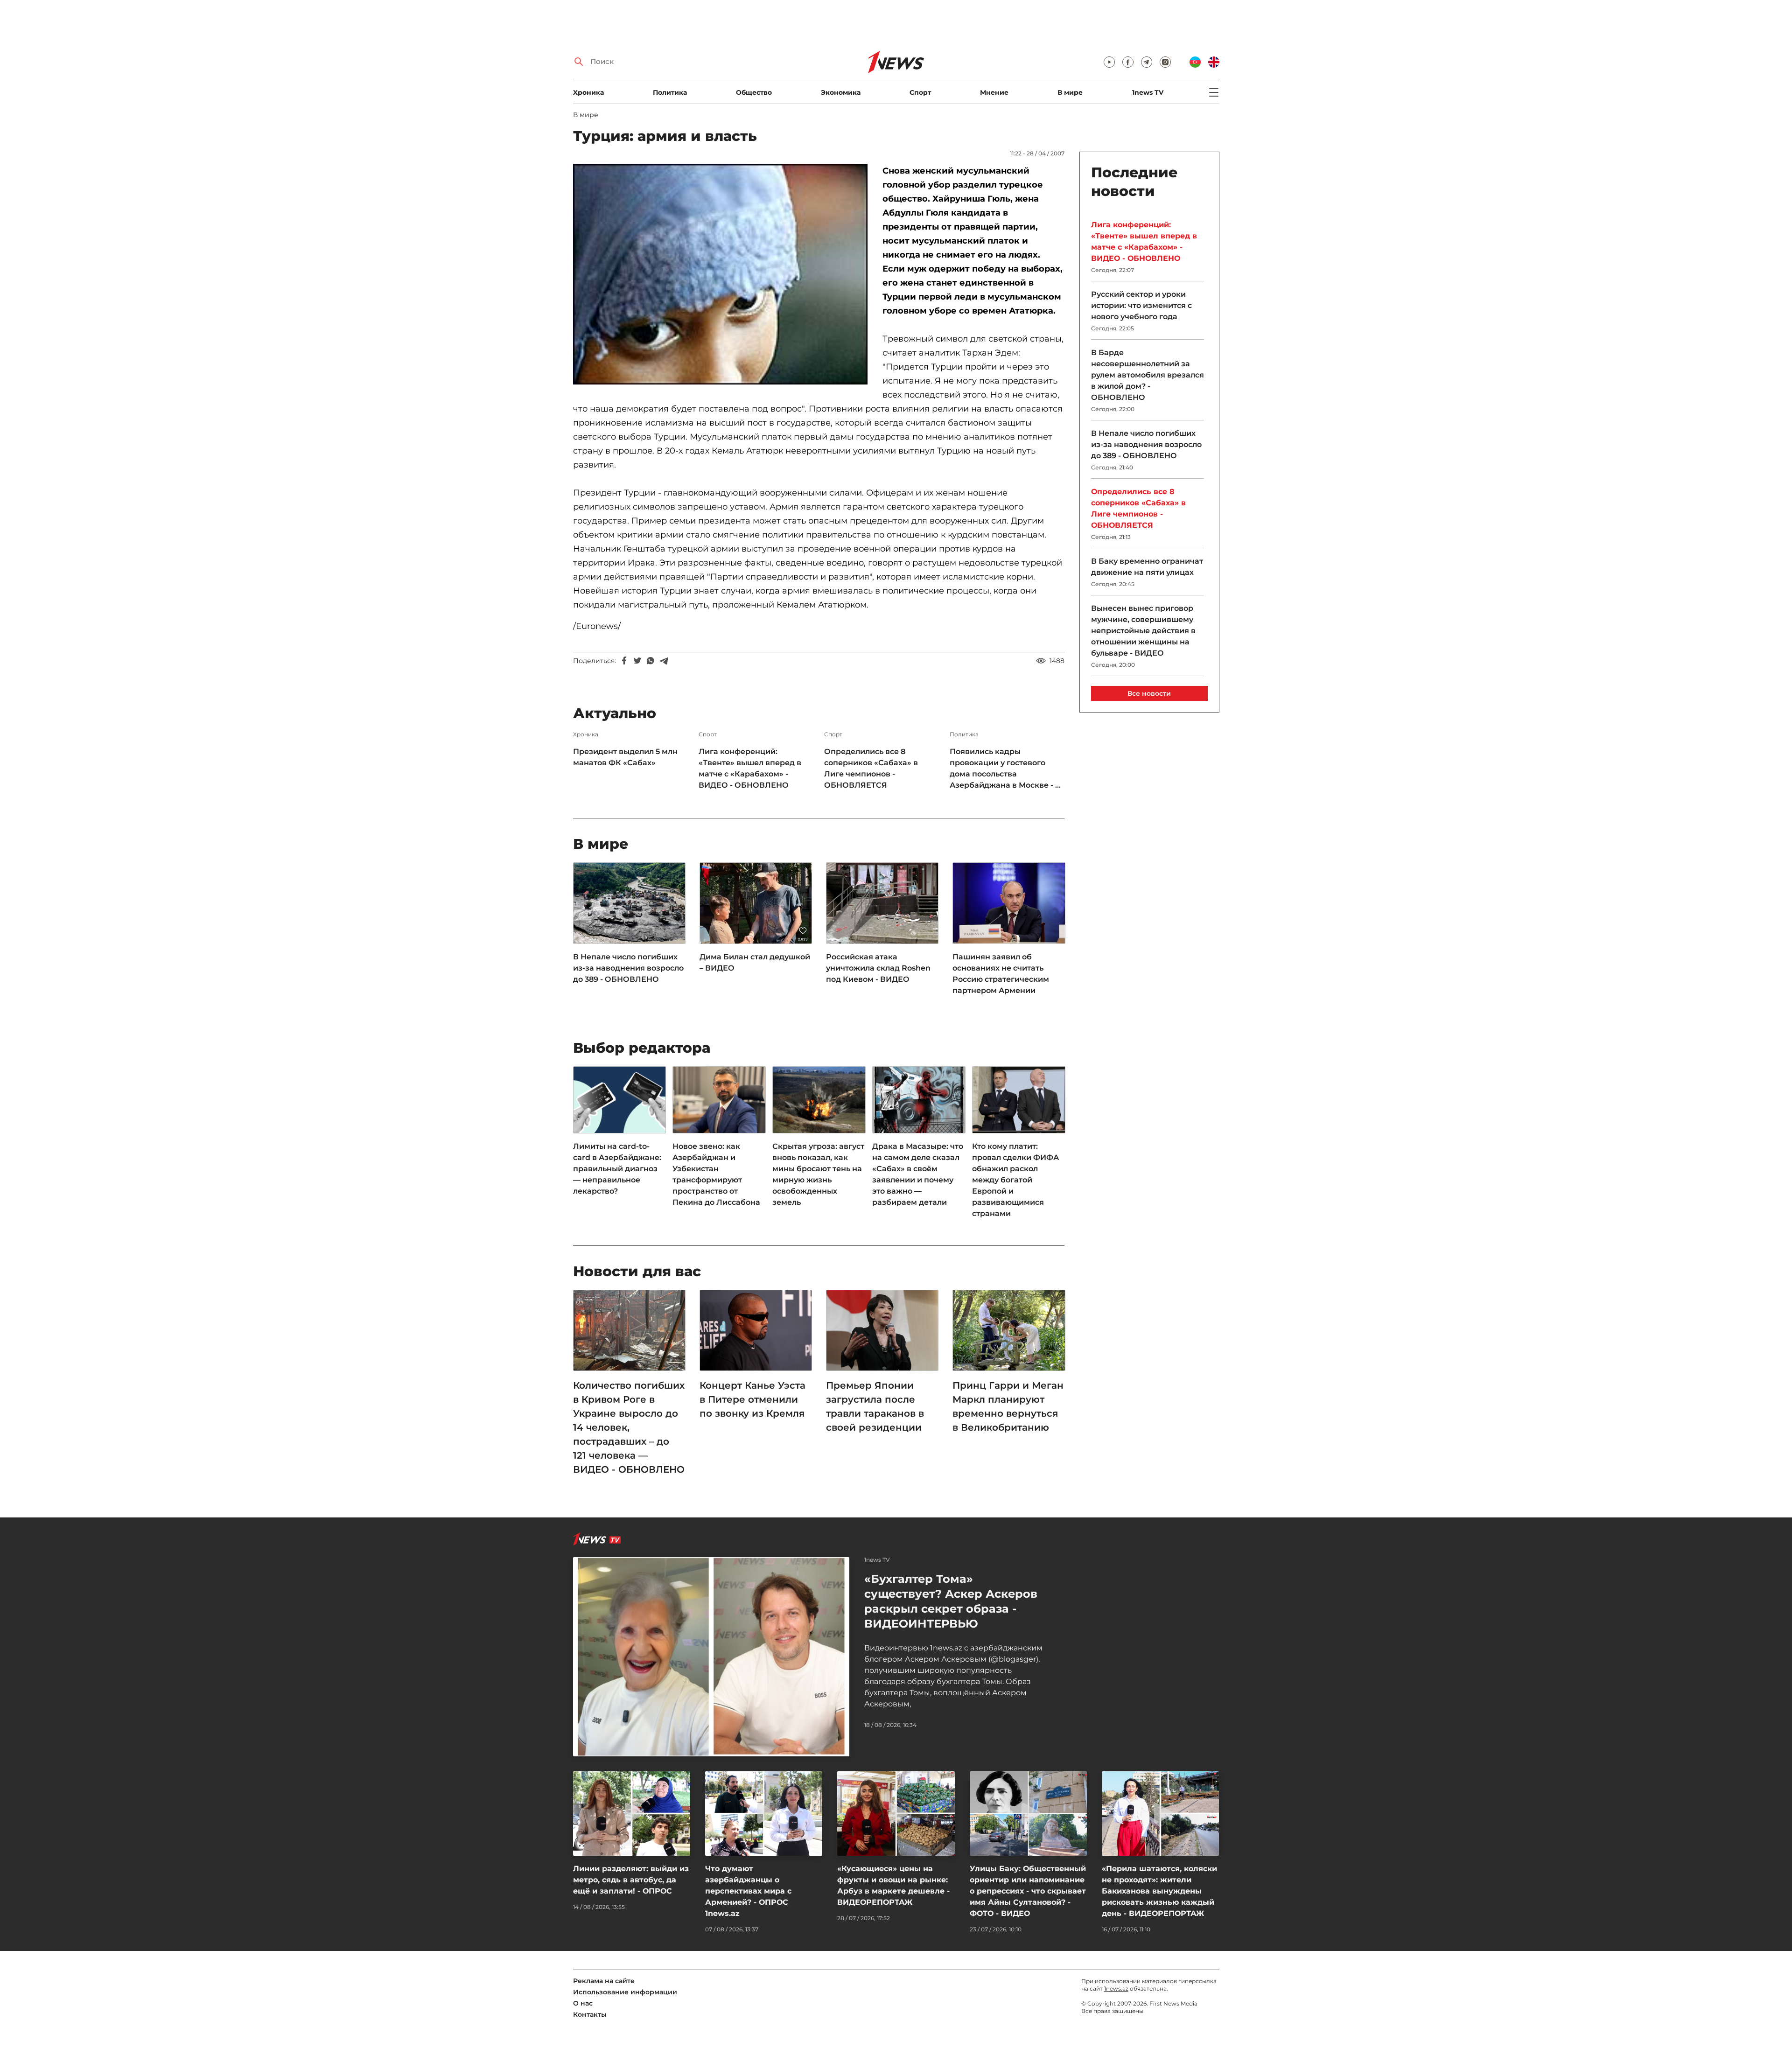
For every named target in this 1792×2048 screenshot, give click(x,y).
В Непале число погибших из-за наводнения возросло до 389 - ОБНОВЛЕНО (628, 968)
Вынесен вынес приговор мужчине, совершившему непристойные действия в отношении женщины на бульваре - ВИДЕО (1143, 631)
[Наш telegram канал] (1147, 62)
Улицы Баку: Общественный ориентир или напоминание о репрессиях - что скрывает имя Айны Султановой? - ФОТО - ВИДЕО (1028, 1891)
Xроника (588, 92)
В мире (1070, 92)
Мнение (994, 92)
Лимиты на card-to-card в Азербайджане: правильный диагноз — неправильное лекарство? (617, 1169)
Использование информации (625, 1992)
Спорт (920, 92)
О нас (583, 2003)
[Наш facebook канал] (1128, 62)
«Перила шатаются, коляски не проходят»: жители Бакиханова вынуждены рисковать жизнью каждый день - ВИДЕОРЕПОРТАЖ (1159, 1891)
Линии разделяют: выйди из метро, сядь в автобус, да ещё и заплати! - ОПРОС (631, 1880)
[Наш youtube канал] (1109, 62)
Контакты (590, 2014)
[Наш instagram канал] (1165, 62)
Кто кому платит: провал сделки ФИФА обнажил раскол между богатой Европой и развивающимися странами (1015, 1180)
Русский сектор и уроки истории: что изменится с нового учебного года (1141, 305)
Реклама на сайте (604, 1981)
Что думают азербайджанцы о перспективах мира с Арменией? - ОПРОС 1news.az (748, 1891)
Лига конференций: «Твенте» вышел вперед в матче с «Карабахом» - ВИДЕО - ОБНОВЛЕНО (750, 768)
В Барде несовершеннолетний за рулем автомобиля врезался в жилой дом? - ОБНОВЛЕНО (1148, 375)
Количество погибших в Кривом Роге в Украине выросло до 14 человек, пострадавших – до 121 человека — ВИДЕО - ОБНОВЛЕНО (629, 1427)
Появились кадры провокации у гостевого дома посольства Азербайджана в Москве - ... (1005, 768)
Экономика (841, 92)
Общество (754, 92)
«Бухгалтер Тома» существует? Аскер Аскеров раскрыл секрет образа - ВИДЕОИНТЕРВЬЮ (951, 1601)
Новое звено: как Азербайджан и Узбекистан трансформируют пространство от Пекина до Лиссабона (716, 1174)
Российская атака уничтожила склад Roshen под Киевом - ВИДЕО (878, 968)
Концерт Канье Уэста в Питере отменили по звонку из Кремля (752, 1399)
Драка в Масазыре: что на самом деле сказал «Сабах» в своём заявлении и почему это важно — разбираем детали (918, 1174)
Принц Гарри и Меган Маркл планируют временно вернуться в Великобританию (1008, 1406)
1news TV (1148, 92)
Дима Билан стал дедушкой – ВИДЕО (755, 962)
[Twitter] (637, 661)
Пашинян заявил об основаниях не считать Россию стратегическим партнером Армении (1001, 974)
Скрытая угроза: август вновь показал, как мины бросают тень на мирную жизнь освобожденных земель (818, 1174)
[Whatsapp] (651, 661)
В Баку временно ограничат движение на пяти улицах (1147, 567)
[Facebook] (624, 661)
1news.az (1116, 1989)
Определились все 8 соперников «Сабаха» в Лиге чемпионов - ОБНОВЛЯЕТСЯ (871, 768)
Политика (670, 92)
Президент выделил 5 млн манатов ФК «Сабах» (625, 757)
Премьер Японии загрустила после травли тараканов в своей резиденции (875, 1406)
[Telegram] (664, 661)
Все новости (1149, 693)
